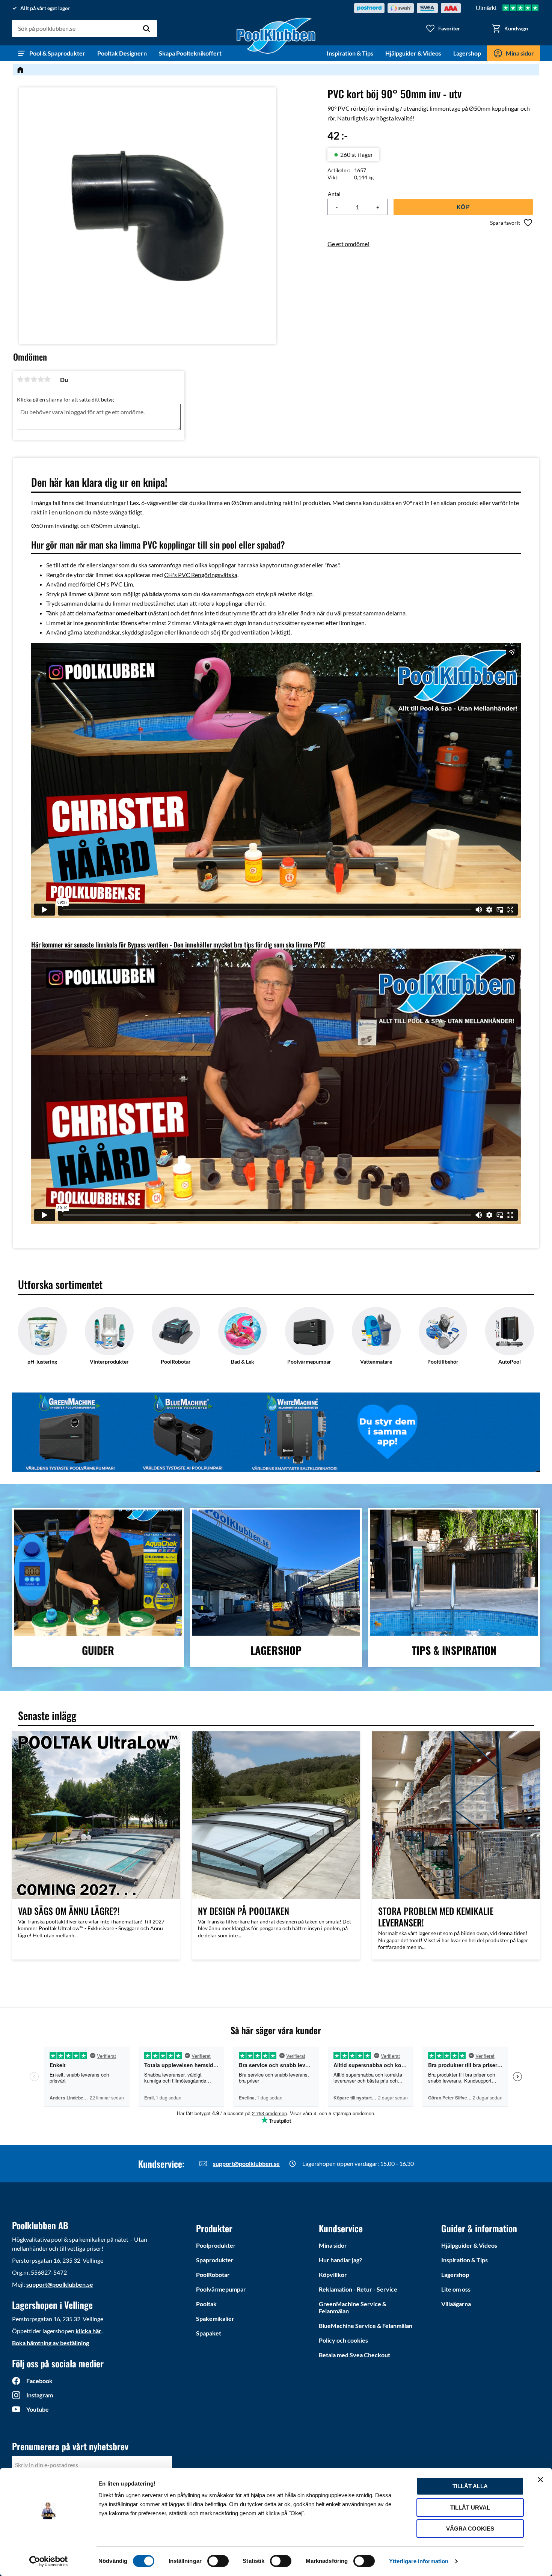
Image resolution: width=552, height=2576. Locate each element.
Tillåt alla (470, 2486)
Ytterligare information (419, 2561)
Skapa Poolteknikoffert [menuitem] (190, 53)
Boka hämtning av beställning (51, 2343)
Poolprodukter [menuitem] (216, 2245)
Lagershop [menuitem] (467, 53)
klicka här (88, 2331)
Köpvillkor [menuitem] (333, 2274)
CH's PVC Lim (115, 584)
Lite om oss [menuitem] (456, 2289)
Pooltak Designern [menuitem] (122, 53)
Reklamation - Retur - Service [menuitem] (358, 2289)
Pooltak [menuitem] (206, 2304)
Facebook (39, 2381)
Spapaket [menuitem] (209, 2333)
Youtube (38, 2409)
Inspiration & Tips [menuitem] (350, 53)
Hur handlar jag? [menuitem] (340, 2260)
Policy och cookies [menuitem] (343, 2340)
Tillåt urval (470, 2508)
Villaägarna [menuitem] (456, 2304)
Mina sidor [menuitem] (520, 53)
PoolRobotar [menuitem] (213, 2274)
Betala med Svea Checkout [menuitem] (354, 2355)
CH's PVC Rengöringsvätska (201, 575)
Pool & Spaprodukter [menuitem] (57, 53)
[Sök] (146, 29)
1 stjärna (20, 379)
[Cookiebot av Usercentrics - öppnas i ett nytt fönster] (49, 2561)
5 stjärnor (47, 379)
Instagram (40, 2395)
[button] (443, 29)
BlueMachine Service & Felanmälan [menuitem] (366, 2326)
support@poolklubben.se (246, 2163)
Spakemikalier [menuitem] (215, 2318)
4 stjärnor (41, 379)
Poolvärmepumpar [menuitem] (221, 2289)
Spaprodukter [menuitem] (215, 2260)
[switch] (218, 2561)
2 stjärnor (27, 379)
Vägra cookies (470, 2529)
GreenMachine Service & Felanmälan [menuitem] (353, 2307)
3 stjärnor (34, 379)
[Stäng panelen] (540, 2480)
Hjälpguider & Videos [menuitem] (413, 53)
